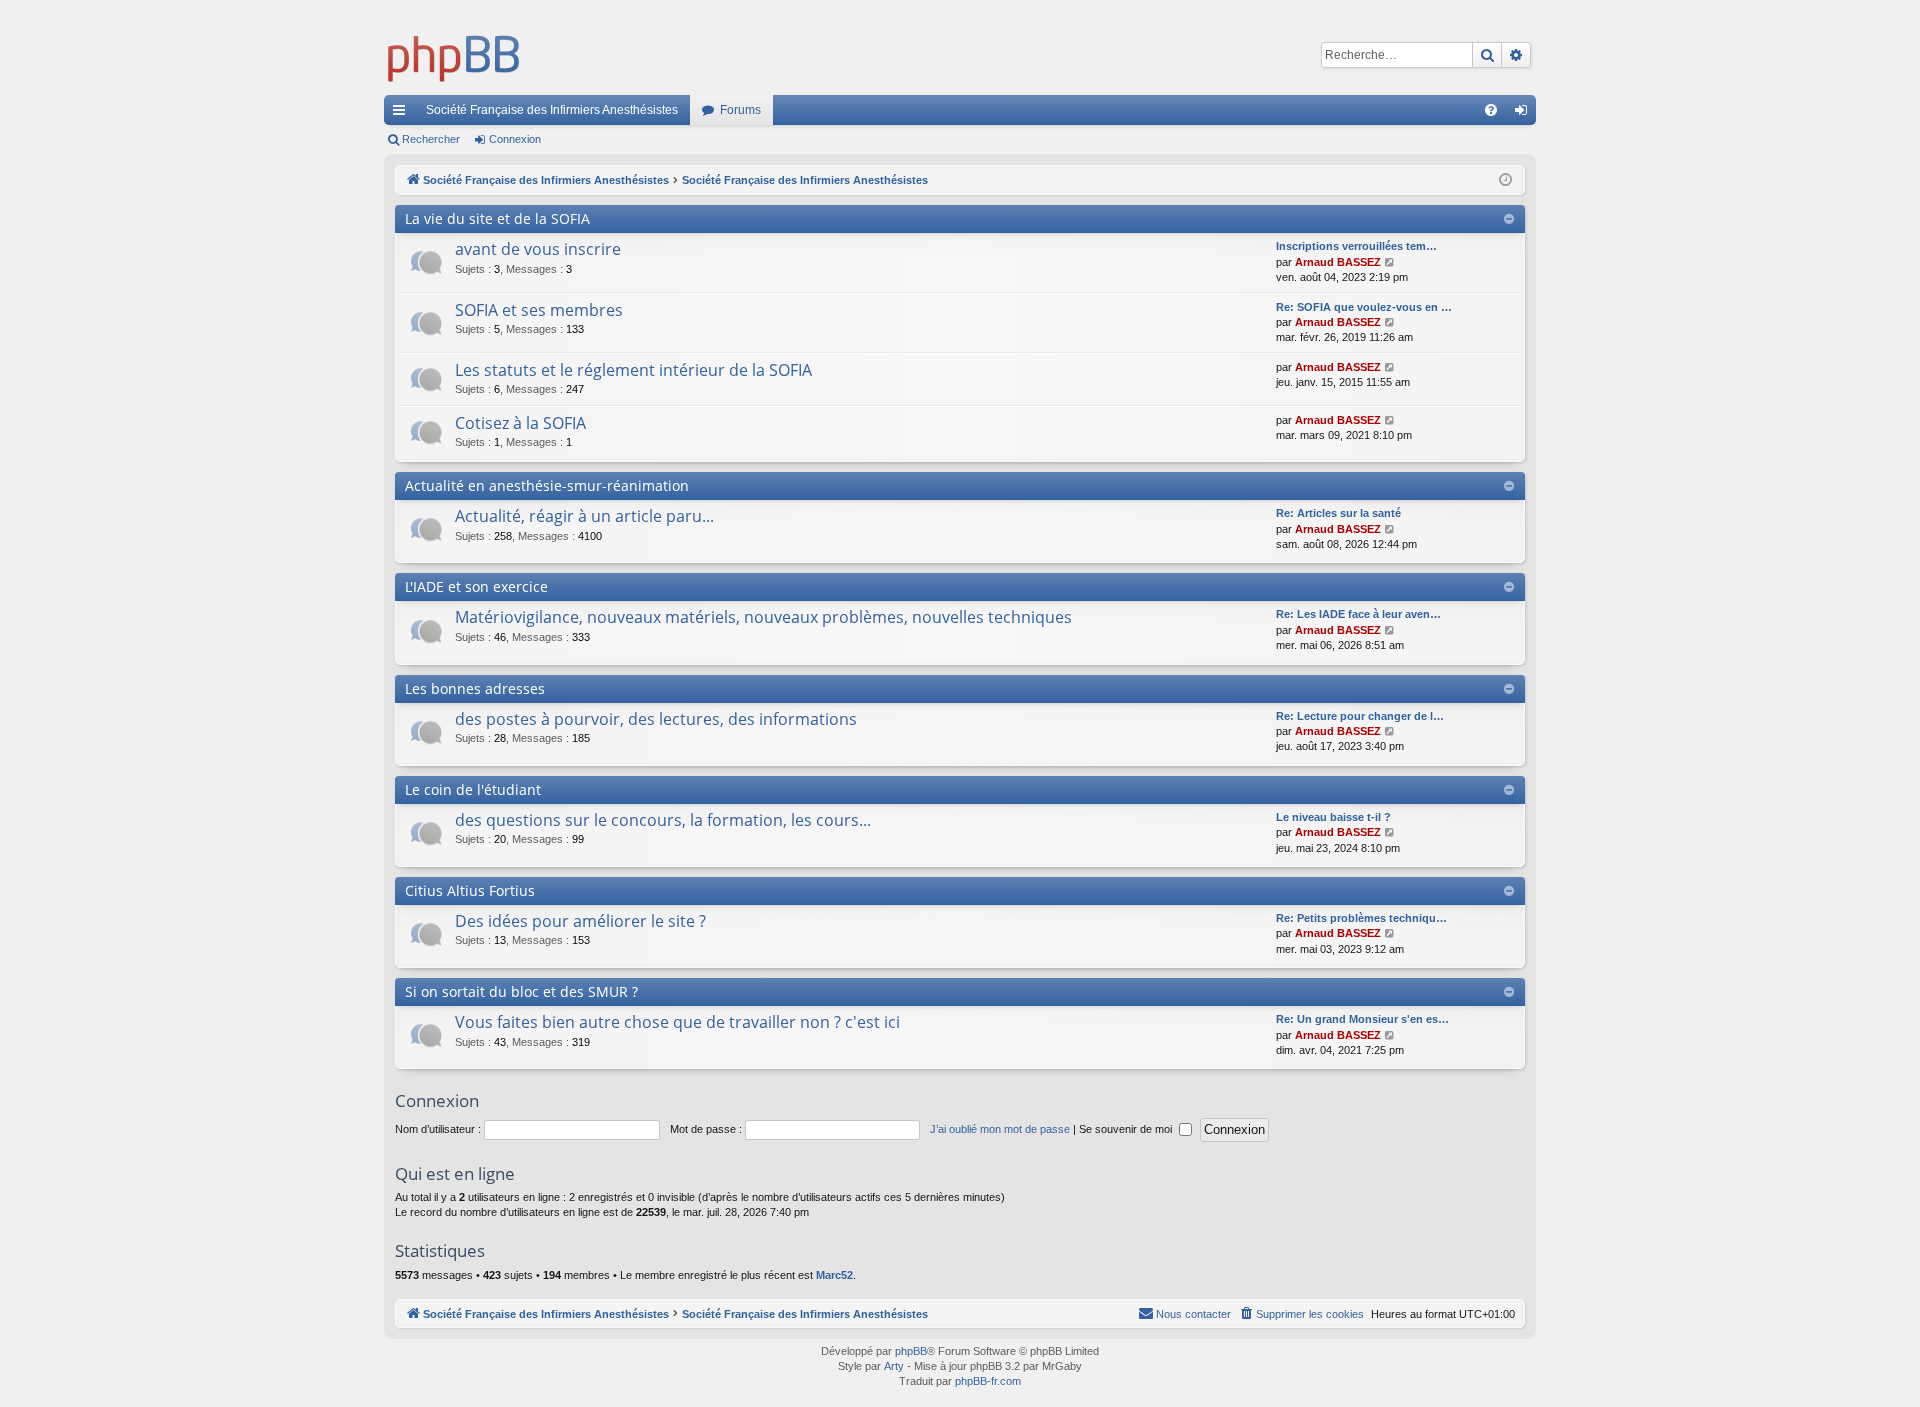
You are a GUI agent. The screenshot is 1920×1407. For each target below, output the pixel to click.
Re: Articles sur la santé (1338, 513)
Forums (740, 110)
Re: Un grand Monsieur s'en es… (1362, 1019)
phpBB (911, 1351)
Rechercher (431, 139)
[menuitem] (1491, 110)
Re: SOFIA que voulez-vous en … (1364, 307)
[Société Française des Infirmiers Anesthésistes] (454, 55)
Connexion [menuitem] (1525, 114)
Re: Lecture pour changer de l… (1360, 716)
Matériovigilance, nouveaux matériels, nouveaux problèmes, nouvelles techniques (763, 617)
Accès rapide (403, 114)
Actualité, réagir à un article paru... (584, 516)
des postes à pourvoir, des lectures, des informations (656, 719)
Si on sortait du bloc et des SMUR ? (521, 991)
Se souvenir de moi (1127, 1129)
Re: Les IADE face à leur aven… (1358, 614)
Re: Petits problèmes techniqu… (1361, 918)
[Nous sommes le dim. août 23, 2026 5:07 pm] (1505, 180)
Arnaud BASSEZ (1338, 262)
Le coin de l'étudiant (473, 789)
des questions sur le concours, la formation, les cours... (663, 820)
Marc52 (834, 1275)
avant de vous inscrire (538, 249)
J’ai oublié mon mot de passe (1000, 1129)
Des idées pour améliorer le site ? (580, 921)
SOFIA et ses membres (539, 310)
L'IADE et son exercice (476, 586)
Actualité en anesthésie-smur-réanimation (547, 485)
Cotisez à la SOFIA (520, 423)
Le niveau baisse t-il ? (1333, 817)
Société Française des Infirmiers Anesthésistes (552, 110)
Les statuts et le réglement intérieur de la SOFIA (633, 370)
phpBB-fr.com (988, 1381)
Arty (894, 1366)
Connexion (515, 139)
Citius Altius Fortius (470, 890)
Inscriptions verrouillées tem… (1356, 246)
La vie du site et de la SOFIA (497, 218)
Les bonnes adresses (475, 688)
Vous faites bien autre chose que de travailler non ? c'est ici (677, 1022)
